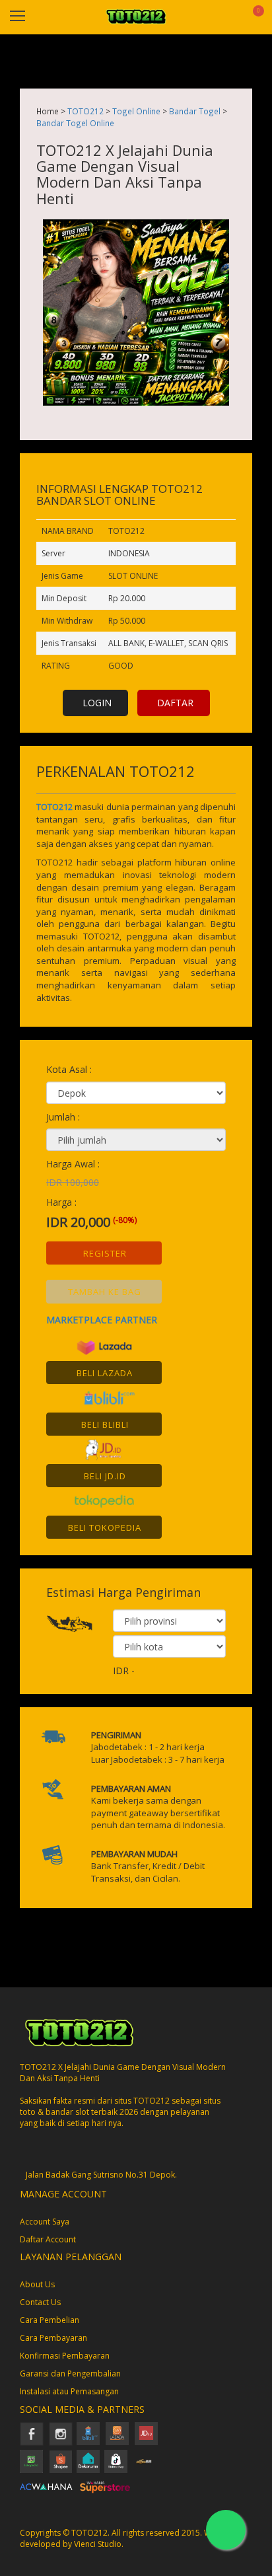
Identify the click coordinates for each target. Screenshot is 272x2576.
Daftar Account (48, 2239)
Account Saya (45, 2222)
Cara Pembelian (50, 2320)
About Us (37, 2284)
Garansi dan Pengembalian (70, 2374)
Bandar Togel (195, 111)
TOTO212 (85, 111)
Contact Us (40, 2302)
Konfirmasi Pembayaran (65, 2356)
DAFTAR (175, 703)
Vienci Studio (98, 2544)
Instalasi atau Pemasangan (69, 2391)
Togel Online (136, 111)
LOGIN (97, 703)
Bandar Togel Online (75, 123)
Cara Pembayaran (53, 2338)
